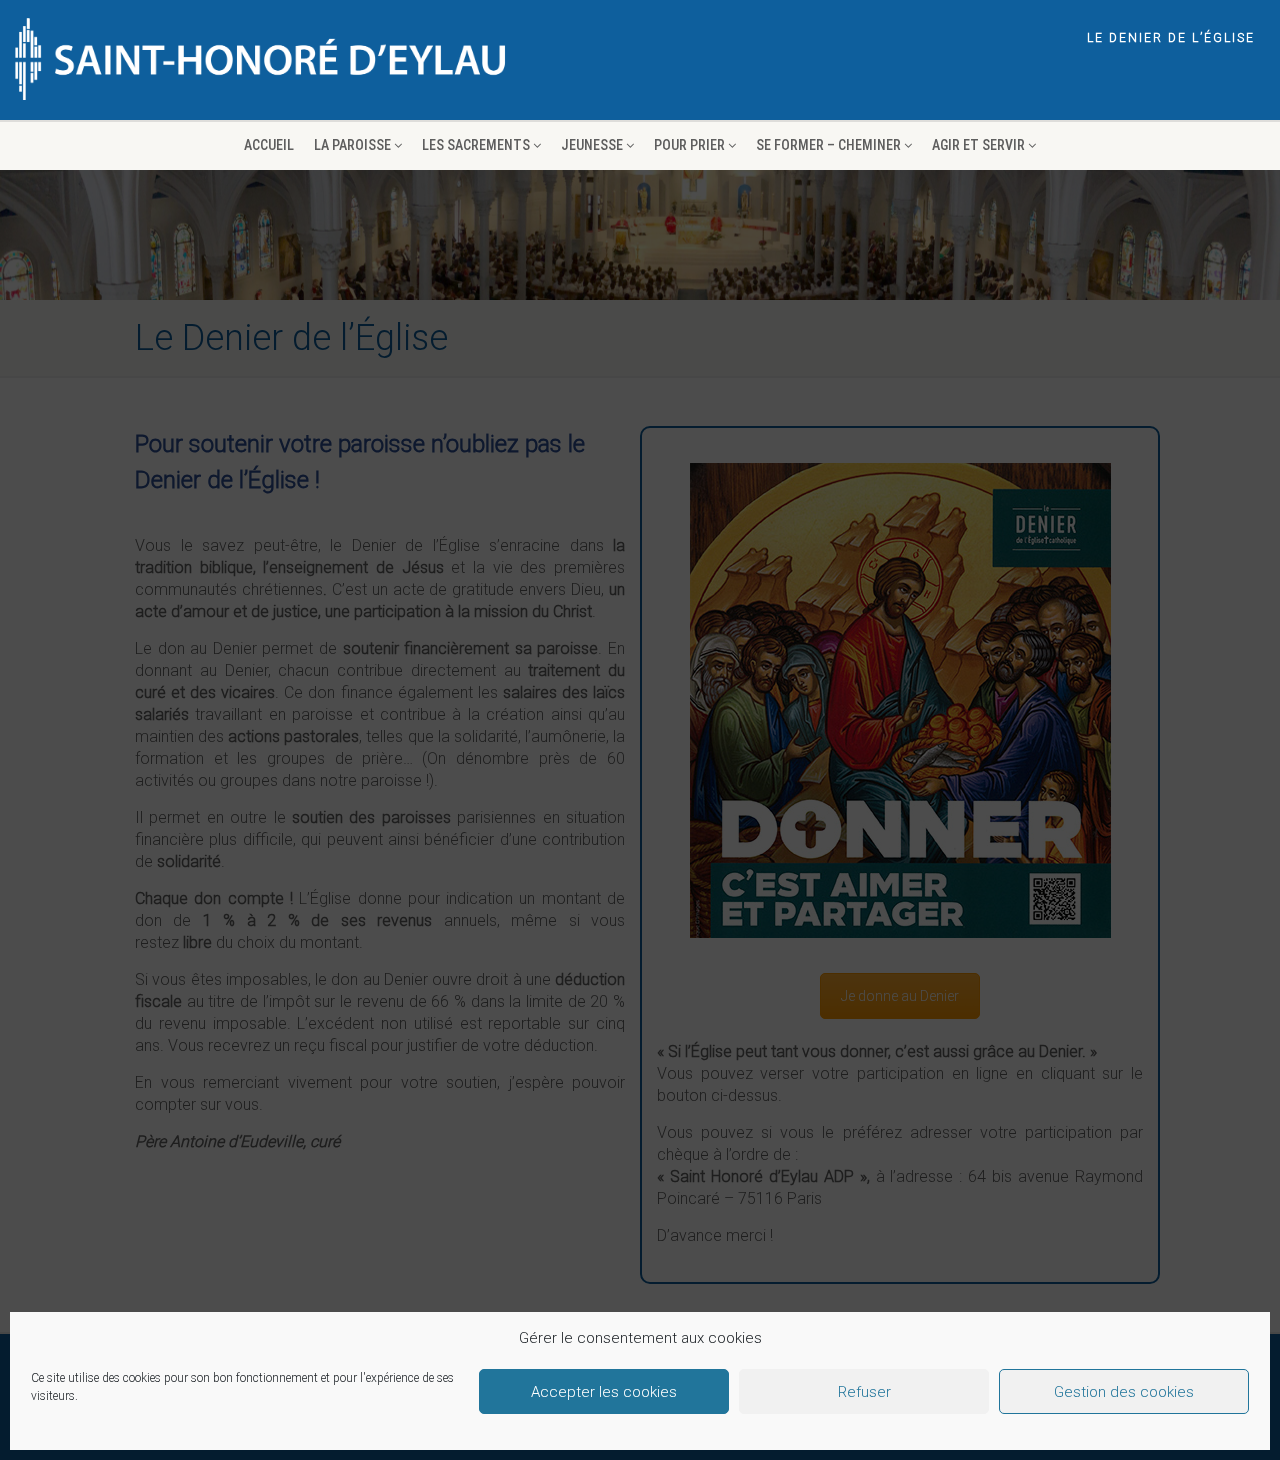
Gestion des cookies (1124, 1392)
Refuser (864, 1392)
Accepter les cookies (604, 1392)
